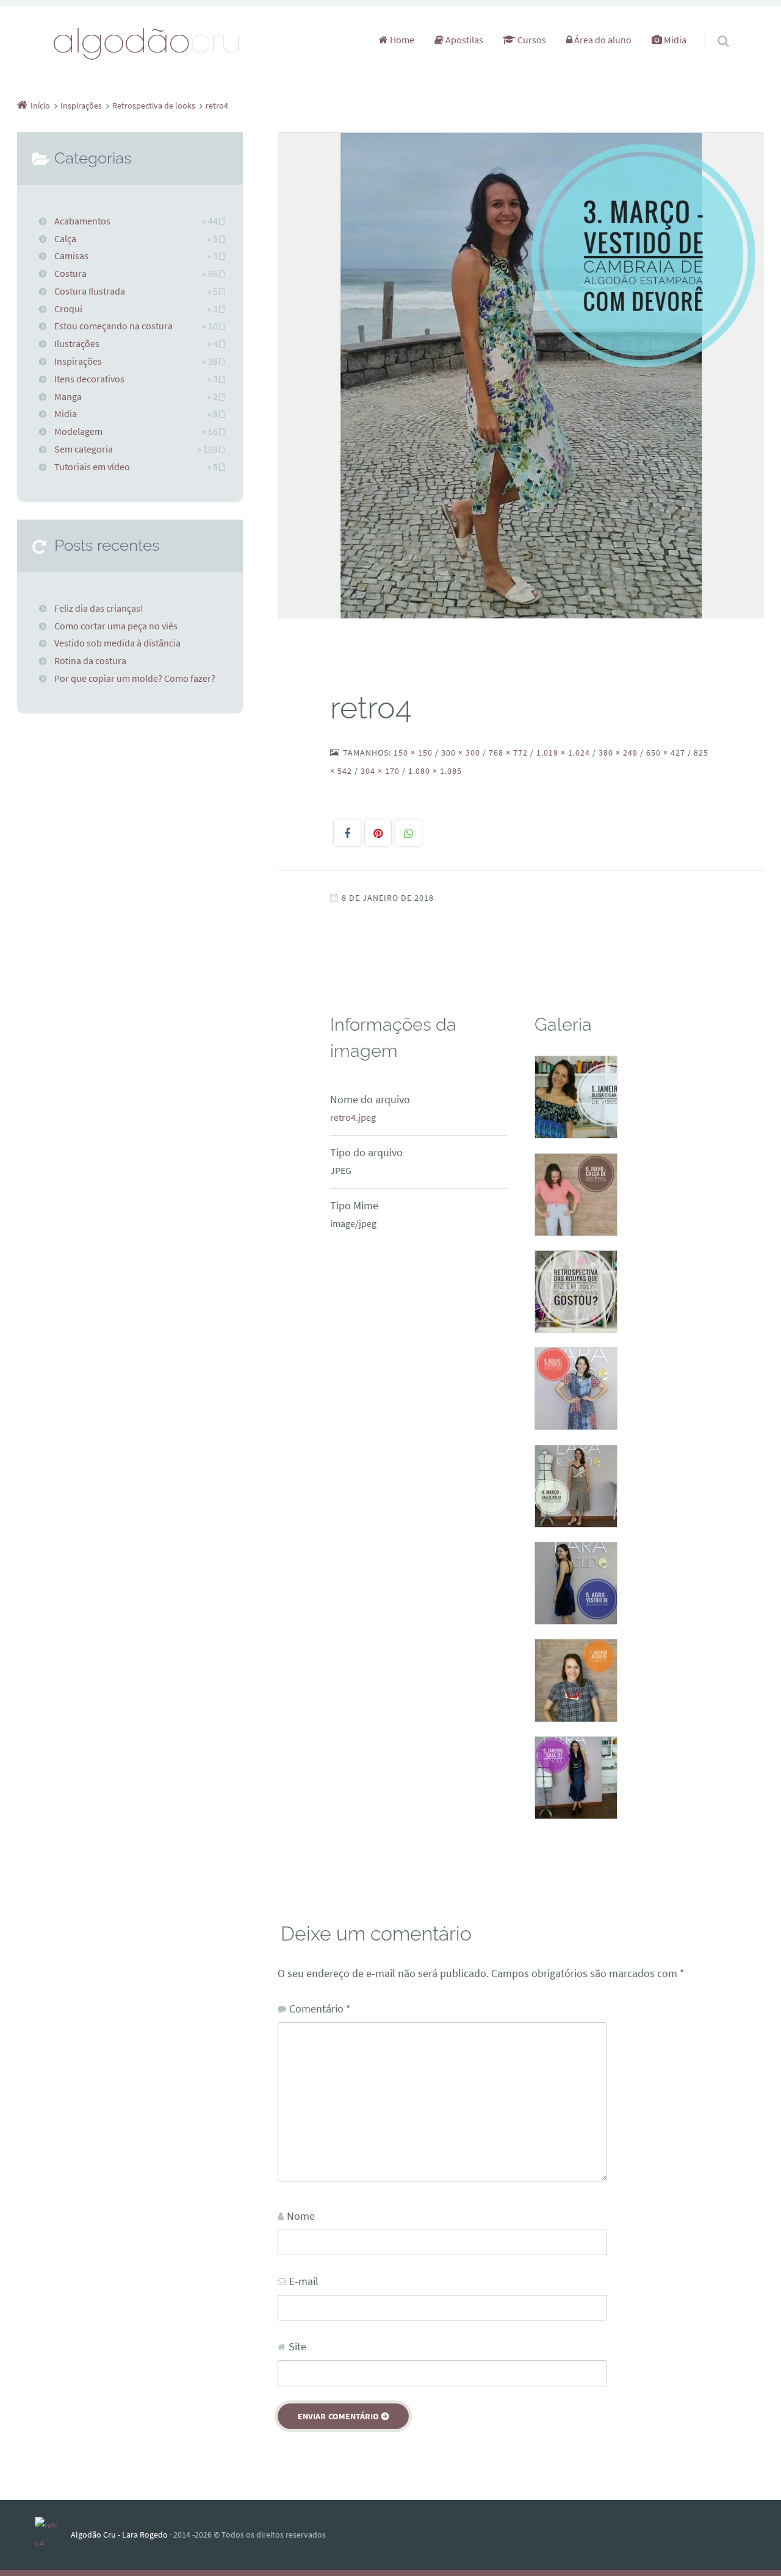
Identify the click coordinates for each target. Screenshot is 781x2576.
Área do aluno (602, 40)
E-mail (304, 2281)
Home (401, 40)
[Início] (53, 2535)
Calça (65, 238)
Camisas (71, 256)
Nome (301, 2216)
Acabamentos (82, 221)
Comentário (320, 2009)
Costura (70, 273)
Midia (674, 40)
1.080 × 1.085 (435, 771)
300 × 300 (461, 753)
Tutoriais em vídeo (92, 467)
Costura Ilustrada (90, 291)
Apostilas (463, 40)
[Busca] (712, 29)
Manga (68, 396)
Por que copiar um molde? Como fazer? (135, 678)
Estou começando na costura (113, 326)
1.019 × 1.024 (563, 753)
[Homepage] (147, 43)
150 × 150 (413, 753)
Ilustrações (77, 343)
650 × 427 (666, 753)
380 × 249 (618, 753)
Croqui (68, 309)
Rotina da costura (90, 660)
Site (297, 2346)
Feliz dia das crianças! (99, 608)
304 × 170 (380, 771)
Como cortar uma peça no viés (116, 626)
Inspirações (78, 361)
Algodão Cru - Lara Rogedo (119, 2535)
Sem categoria (84, 449)
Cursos (531, 40)
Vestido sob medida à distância (117, 643)
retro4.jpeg (353, 1117)
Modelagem (78, 431)
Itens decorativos (89, 379)
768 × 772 (508, 753)
